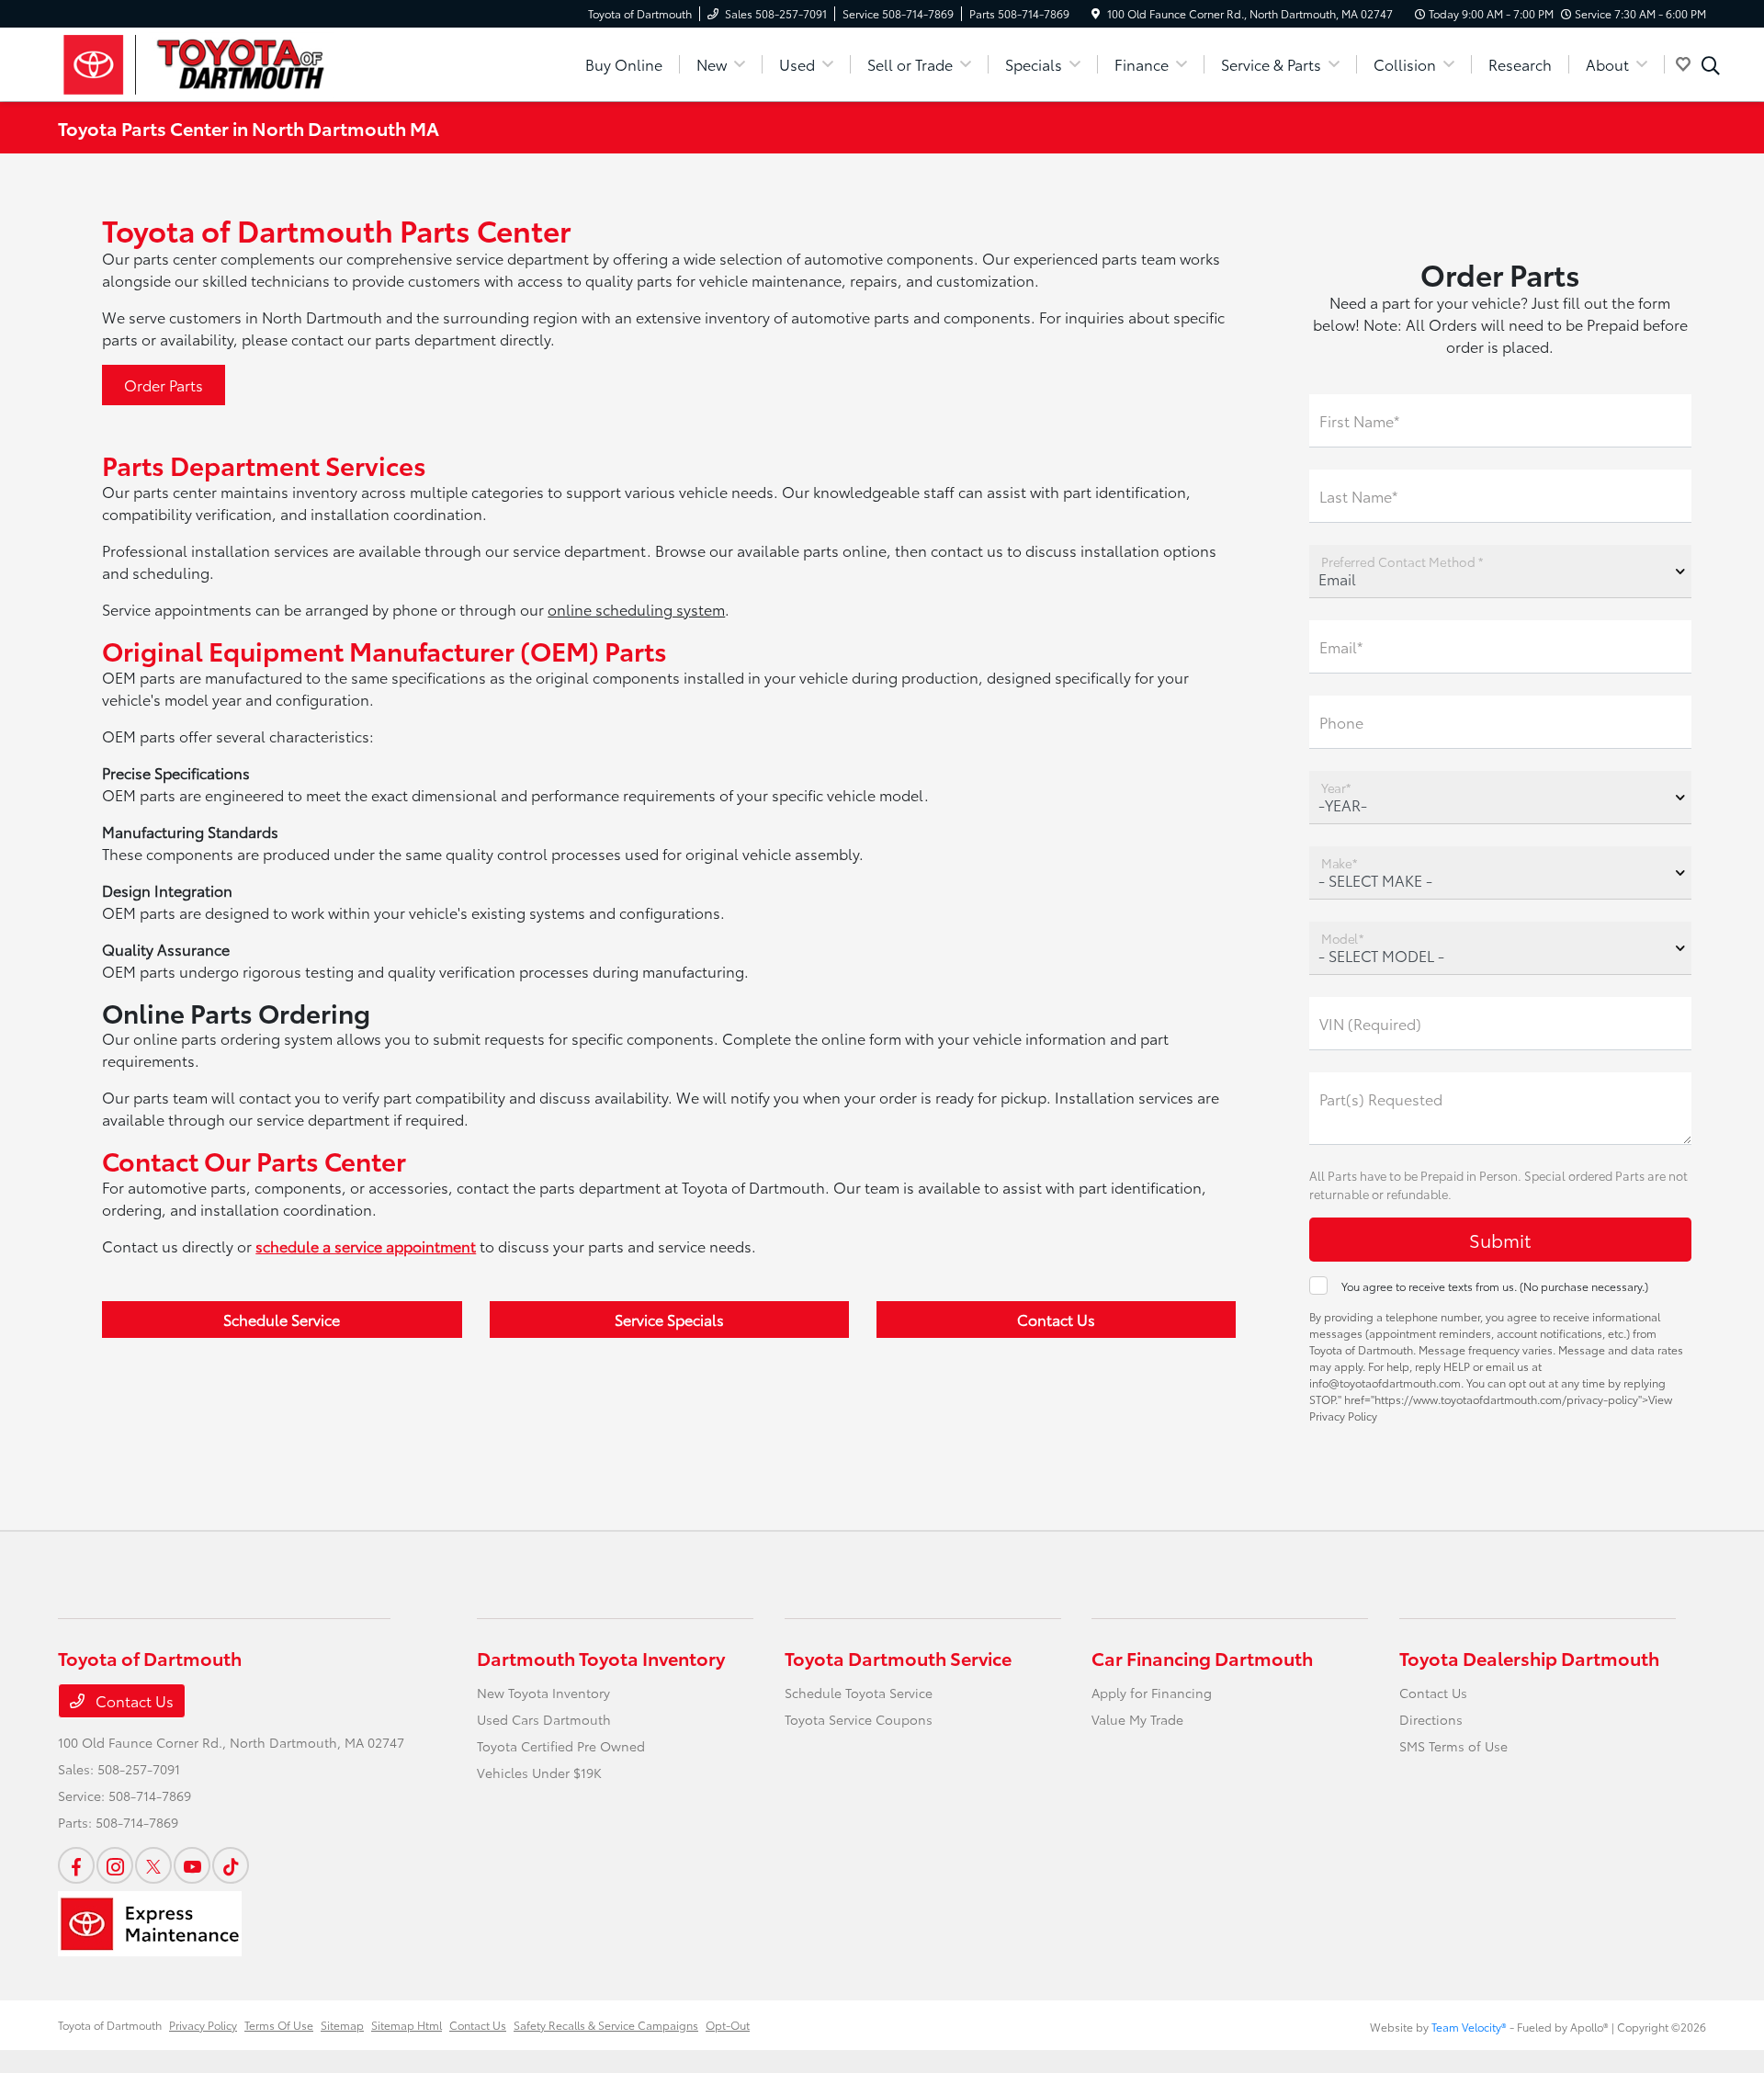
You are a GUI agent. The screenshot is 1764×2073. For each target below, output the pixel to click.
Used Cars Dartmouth (544, 1719)
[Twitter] (153, 1865)
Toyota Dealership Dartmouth (1529, 1658)
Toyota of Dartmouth (110, 2025)
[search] (1711, 67)
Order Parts (164, 385)
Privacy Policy (203, 2025)
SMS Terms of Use (1453, 1746)
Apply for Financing (1152, 1693)
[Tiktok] (231, 1865)
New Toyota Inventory (543, 1693)
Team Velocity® (1469, 2027)
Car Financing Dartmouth (1202, 1658)
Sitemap (342, 2025)
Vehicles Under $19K (539, 1773)
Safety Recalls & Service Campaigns (606, 2025)
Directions (1431, 1719)
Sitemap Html (407, 2025)
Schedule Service (282, 1319)
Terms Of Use (279, 2025)
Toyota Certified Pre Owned (561, 1746)
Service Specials (669, 1319)
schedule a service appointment (366, 1246)
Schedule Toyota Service (859, 1693)
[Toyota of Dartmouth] (216, 61)
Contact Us (1056, 1319)
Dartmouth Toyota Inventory (601, 1658)
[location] (1096, 13)
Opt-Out (728, 2025)
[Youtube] (192, 1865)
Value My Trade (1137, 1719)
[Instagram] (115, 1865)
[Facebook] (76, 1865)
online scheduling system (636, 609)
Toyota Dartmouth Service (898, 1658)
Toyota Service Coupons (859, 1719)
